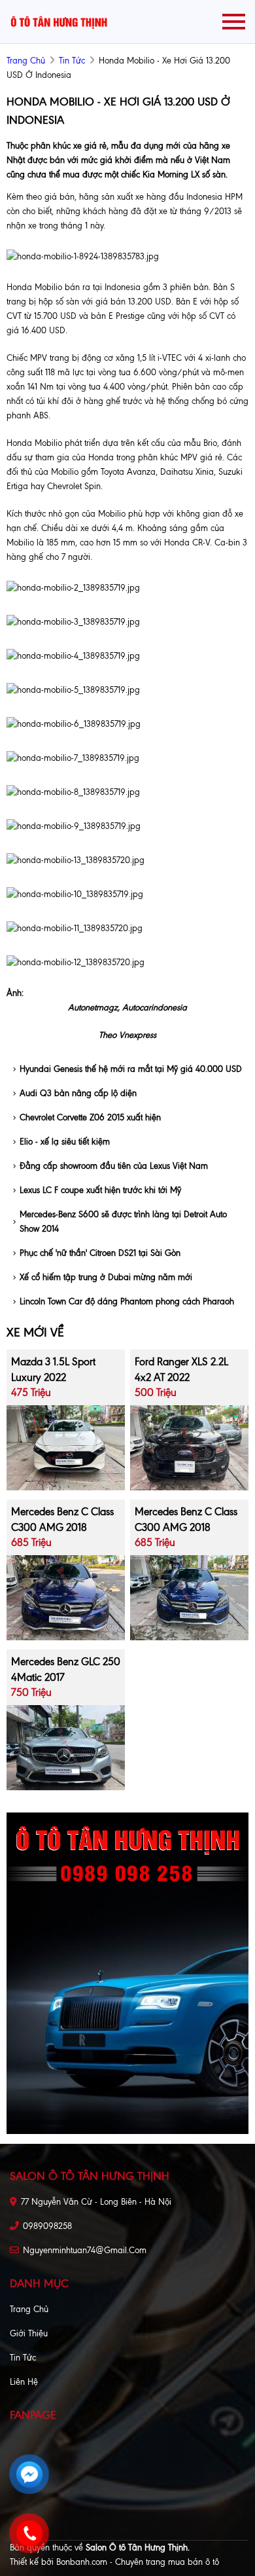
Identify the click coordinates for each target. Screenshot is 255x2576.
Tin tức (72, 61)
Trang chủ (29, 2309)
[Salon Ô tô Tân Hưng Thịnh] (59, 21)
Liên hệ (24, 2382)
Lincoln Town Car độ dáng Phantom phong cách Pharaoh (127, 1301)
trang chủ (26, 61)
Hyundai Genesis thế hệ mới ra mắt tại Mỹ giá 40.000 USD (131, 1069)
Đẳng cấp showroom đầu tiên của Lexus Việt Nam (114, 1166)
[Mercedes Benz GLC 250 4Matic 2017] (66, 1747)
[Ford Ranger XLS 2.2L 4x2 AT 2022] (189, 1447)
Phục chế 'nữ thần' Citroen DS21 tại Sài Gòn (100, 1253)
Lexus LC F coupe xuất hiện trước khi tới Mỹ (100, 1190)
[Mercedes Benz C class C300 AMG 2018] (66, 1597)
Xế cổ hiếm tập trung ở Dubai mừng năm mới (106, 1277)
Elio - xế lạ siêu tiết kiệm (65, 1142)
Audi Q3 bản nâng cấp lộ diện (78, 1093)
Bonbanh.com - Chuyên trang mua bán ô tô (138, 2562)
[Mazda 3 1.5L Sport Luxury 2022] (66, 1447)
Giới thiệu (29, 2333)
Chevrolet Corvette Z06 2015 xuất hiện (90, 1117)
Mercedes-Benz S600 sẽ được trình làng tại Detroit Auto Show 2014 (123, 1222)
